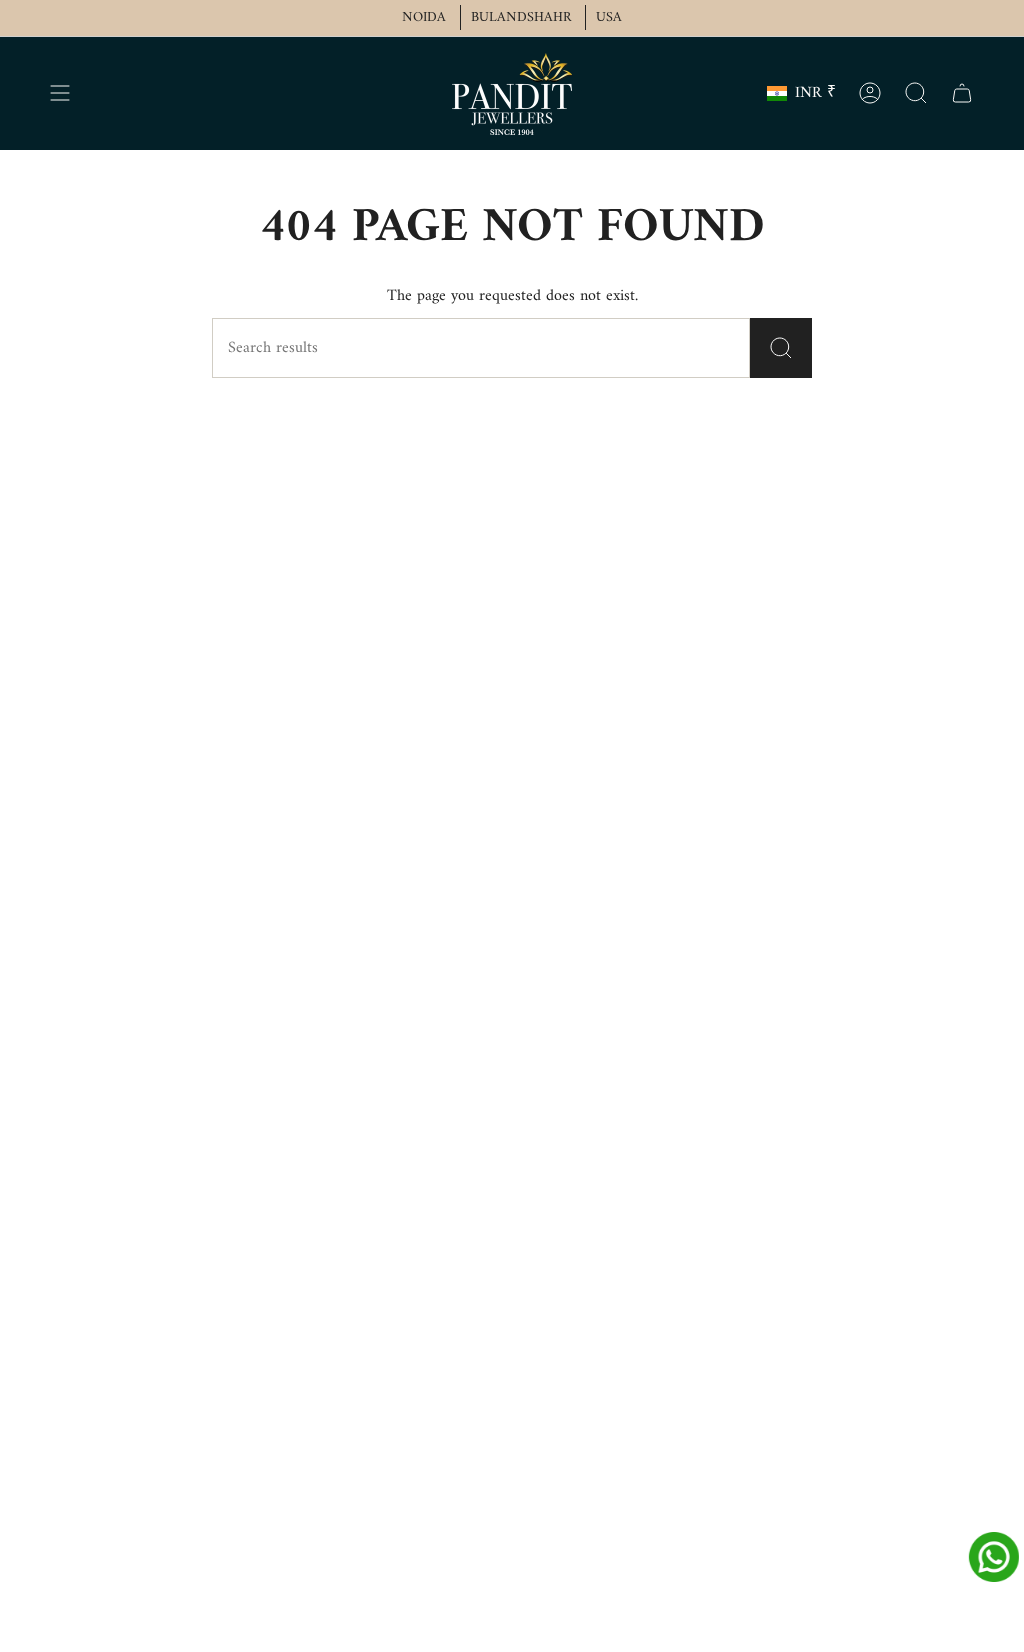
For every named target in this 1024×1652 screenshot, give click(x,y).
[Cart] (962, 93)
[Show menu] (60, 93)
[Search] (781, 348)
